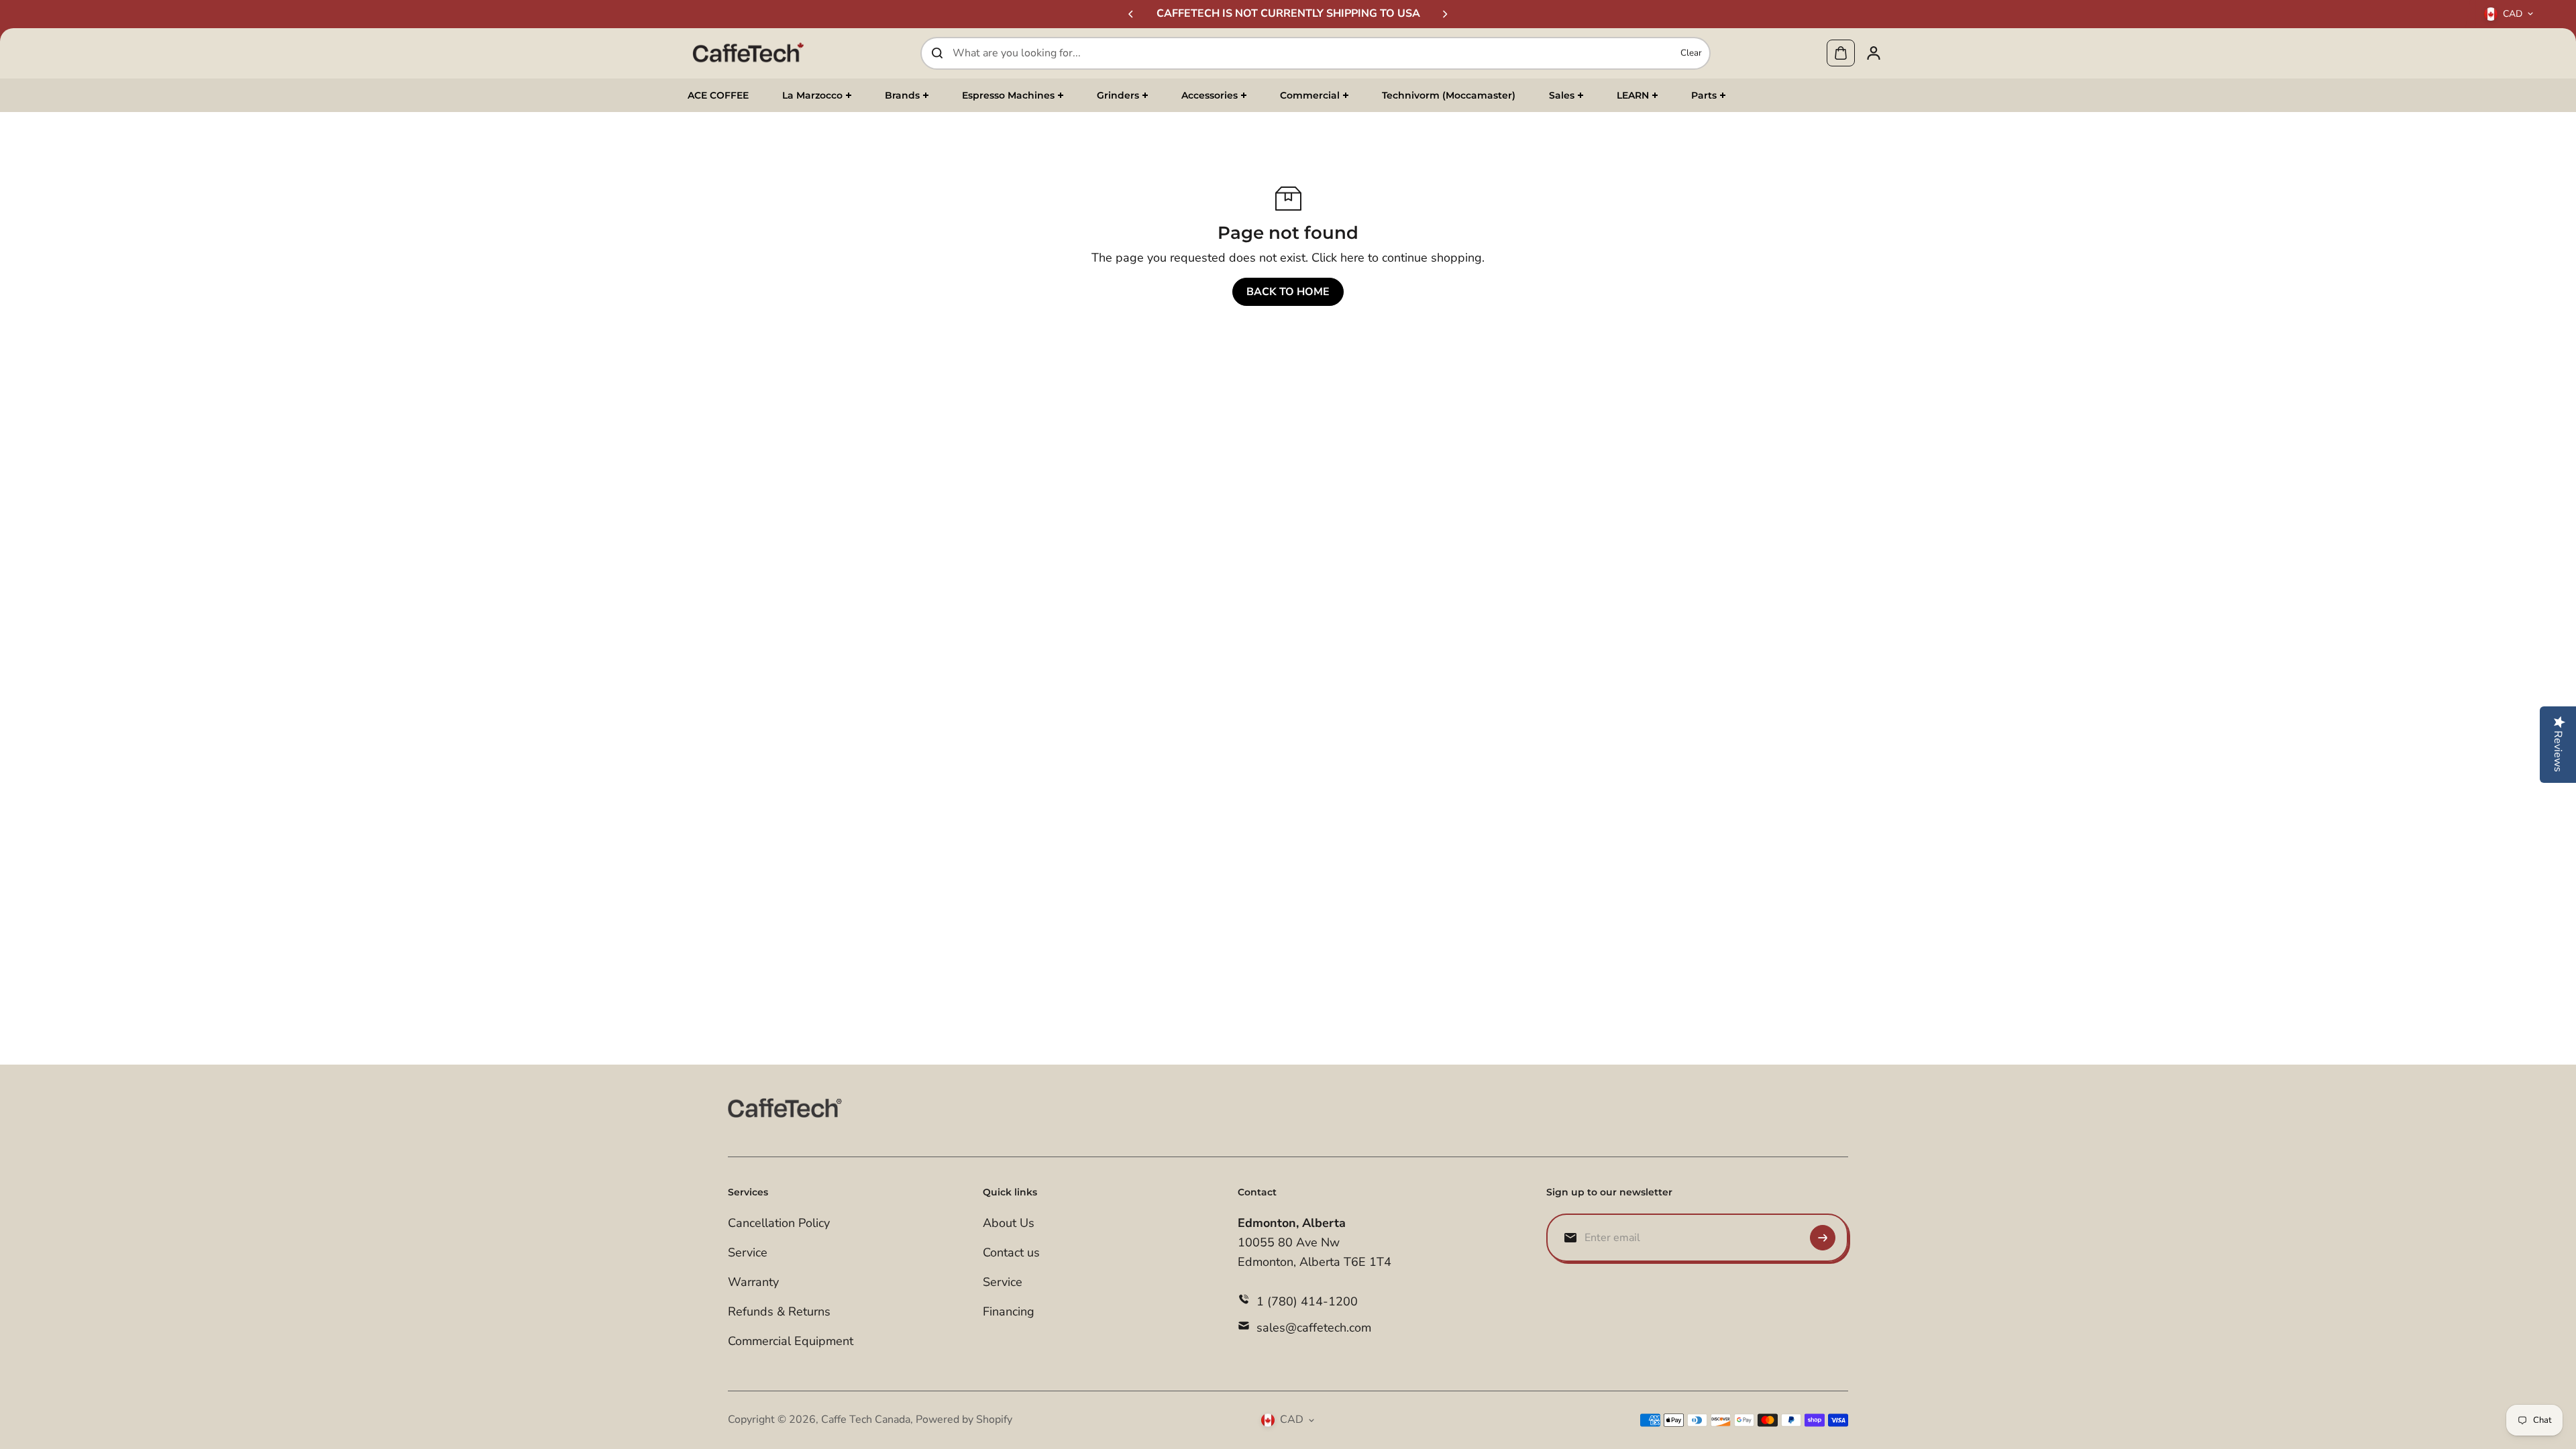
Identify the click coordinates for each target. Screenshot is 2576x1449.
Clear (1691, 53)
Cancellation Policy (779, 1223)
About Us (1009, 1223)
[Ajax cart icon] (1841, 53)
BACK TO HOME (1288, 292)
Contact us (1011, 1252)
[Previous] (1132, 14)
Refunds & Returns (779, 1311)
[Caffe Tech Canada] (748, 53)
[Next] (1444, 14)
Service (748, 1252)
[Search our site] (937, 53)
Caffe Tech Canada (866, 1419)
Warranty (753, 1282)
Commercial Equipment (791, 1341)
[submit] (1823, 1238)
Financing (1009, 1311)
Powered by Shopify (964, 1419)
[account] (1874, 53)
